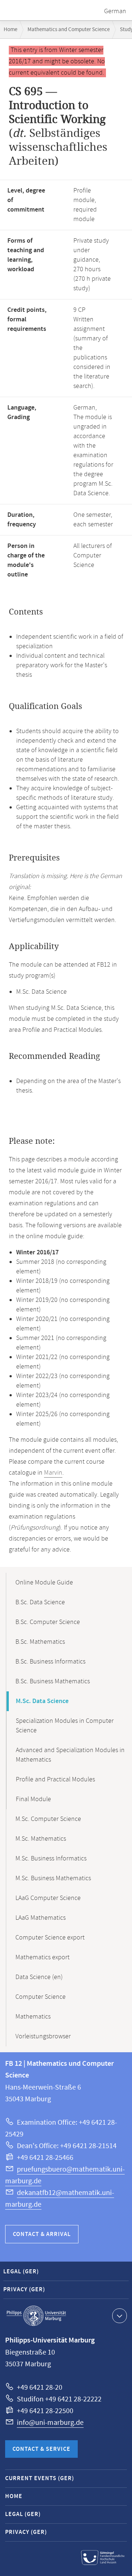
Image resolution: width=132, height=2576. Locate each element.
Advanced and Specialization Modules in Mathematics (70, 1755)
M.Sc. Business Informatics (51, 1859)
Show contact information (120, 2316)
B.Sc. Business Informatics (50, 1662)
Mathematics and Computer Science (69, 29)
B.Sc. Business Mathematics (53, 1681)
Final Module (33, 1799)
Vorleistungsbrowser (43, 2036)
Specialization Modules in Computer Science (65, 1726)
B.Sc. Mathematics (40, 1642)
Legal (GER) (21, 2272)
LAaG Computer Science (48, 1898)
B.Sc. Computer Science (48, 1622)
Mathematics (33, 2017)
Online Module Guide (44, 1583)
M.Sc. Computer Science (48, 1819)
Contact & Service (41, 2449)
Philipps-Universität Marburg (36, 2316)
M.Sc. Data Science (42, 1701)
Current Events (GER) (40, 2478)
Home (10, 29)
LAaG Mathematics (41, 1918)
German (115, 11)
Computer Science (41, 1997)
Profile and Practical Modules (55, 1780)
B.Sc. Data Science (40, 1602)
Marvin (53, 1473)
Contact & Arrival (42, 2234)
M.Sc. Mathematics (41, 1839)
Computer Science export (50, 1938)
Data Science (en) (39, 1977)
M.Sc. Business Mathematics (53, 1878)
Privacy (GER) (24, 2290)
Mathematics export (43, 1957)
